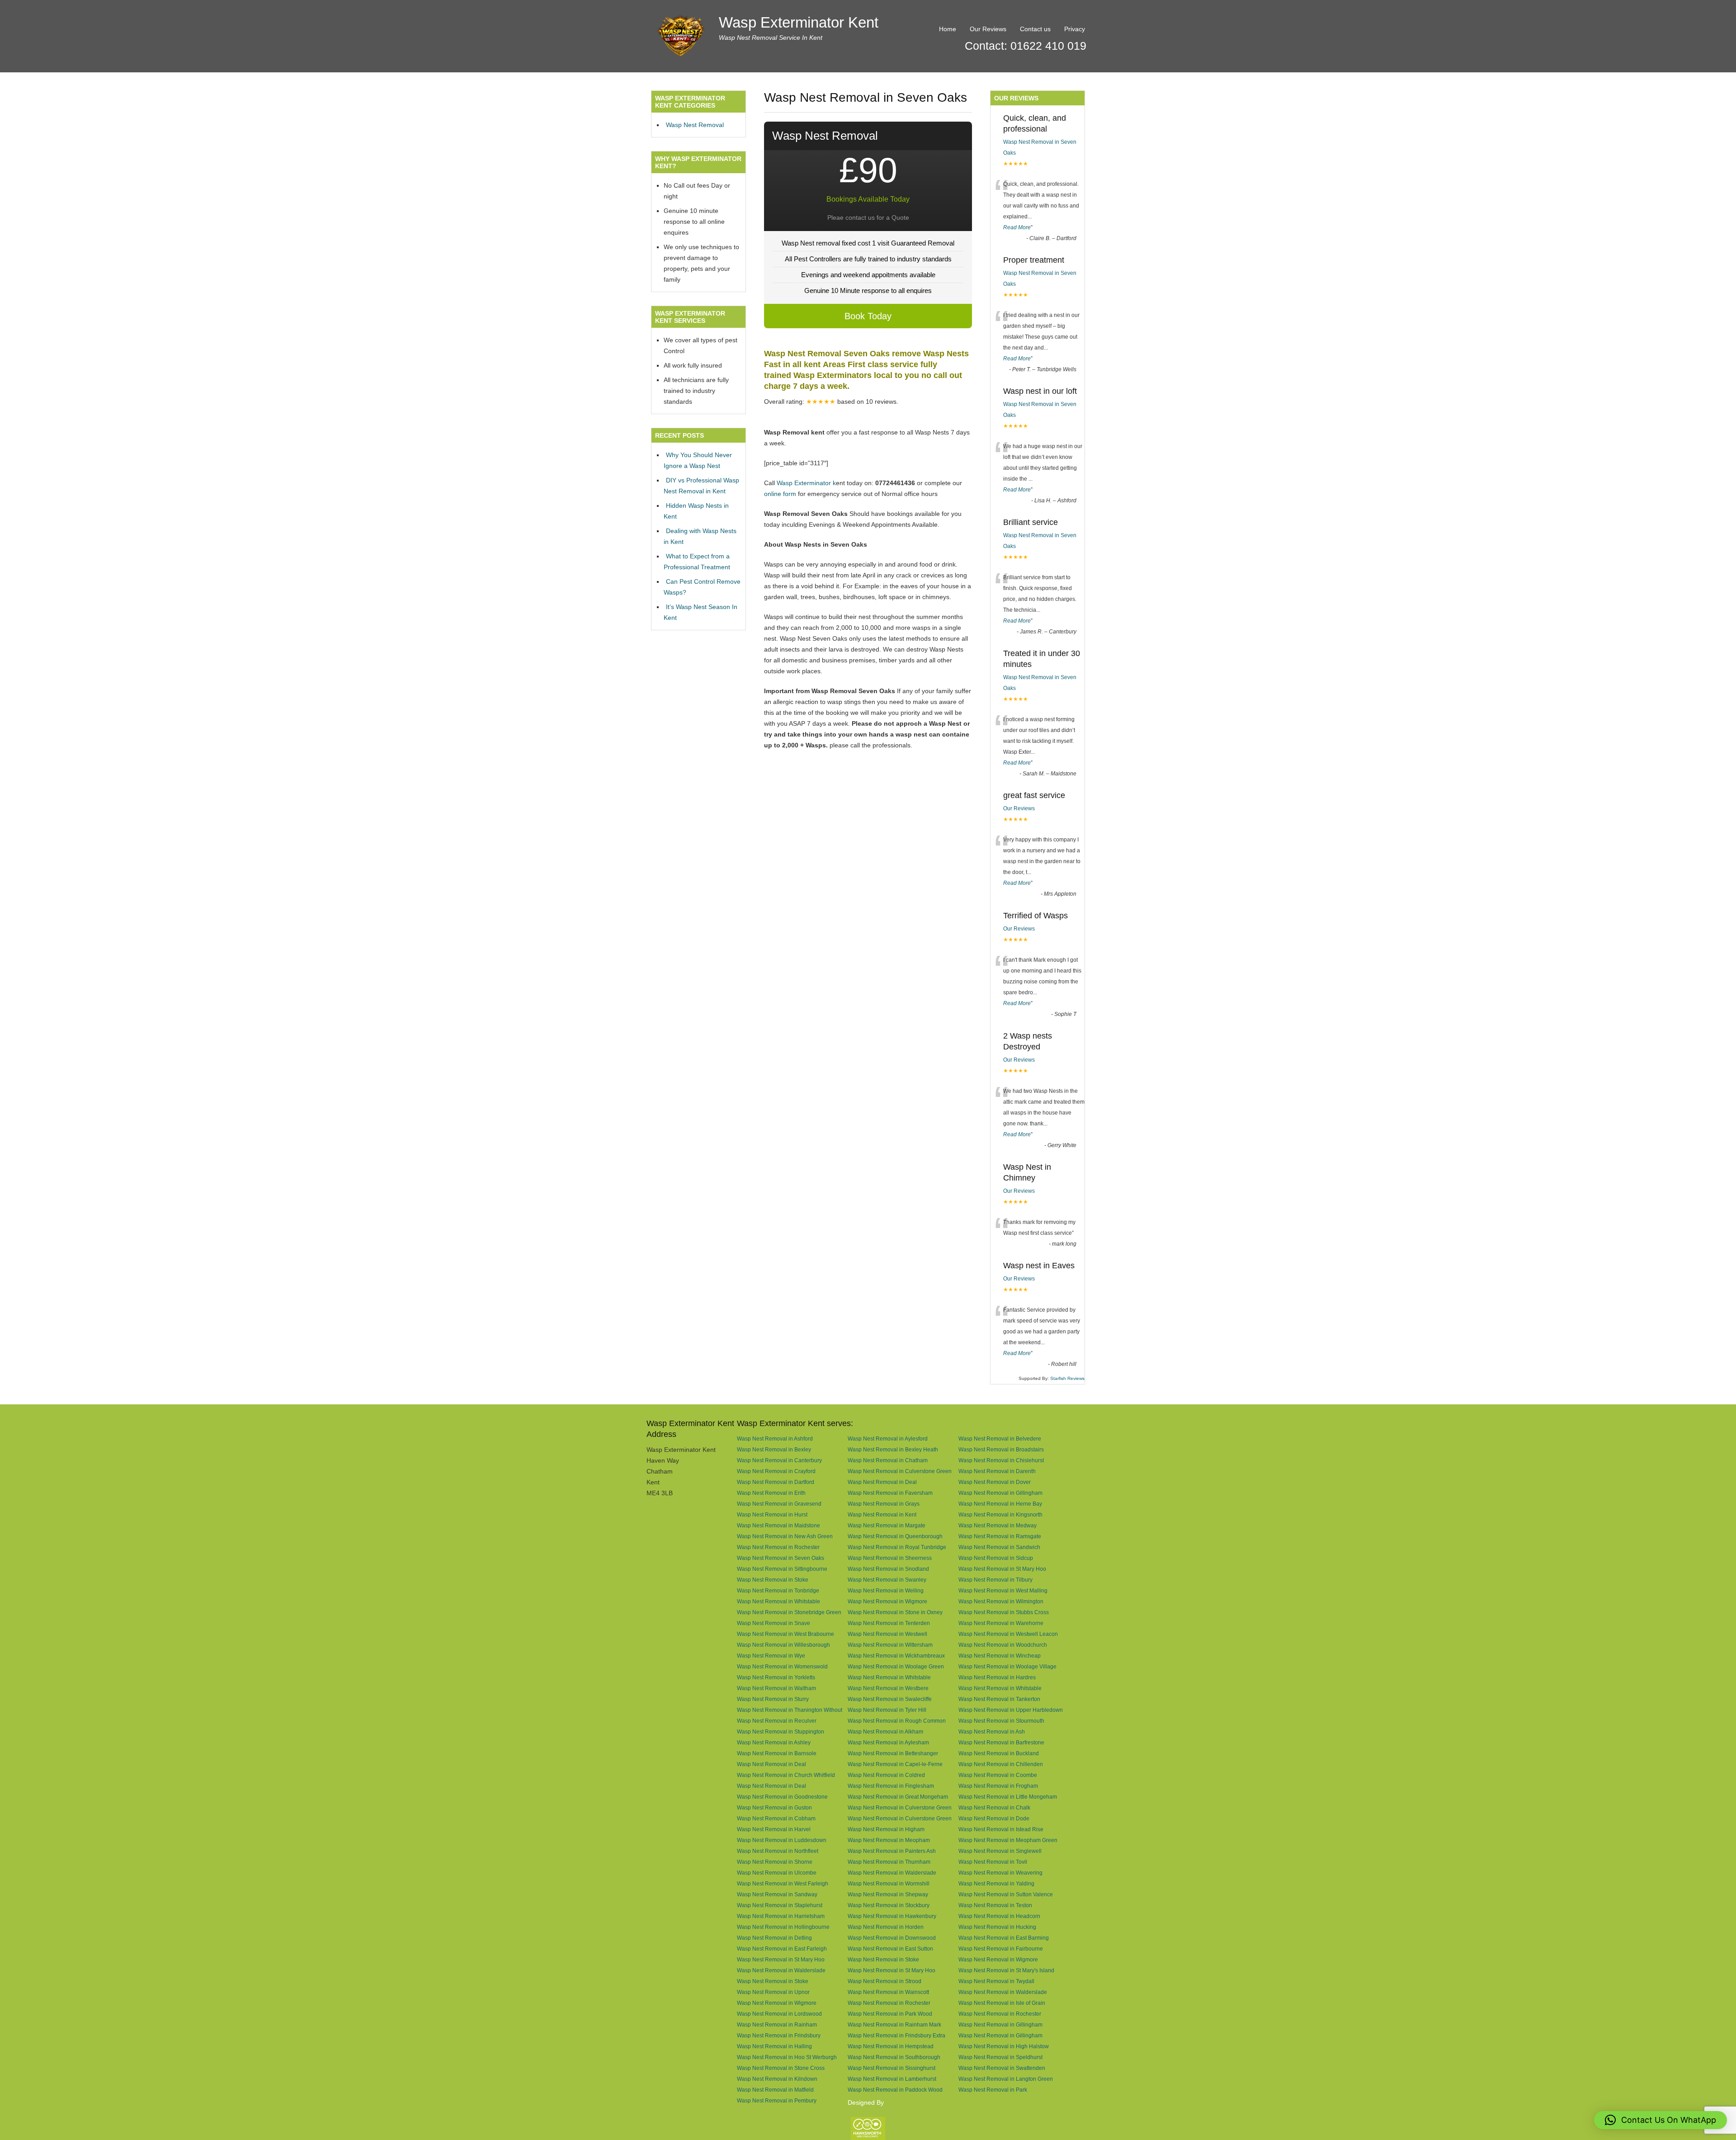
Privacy (1075, 29)
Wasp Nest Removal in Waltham (776, 1688)
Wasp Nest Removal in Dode (994, 1818)
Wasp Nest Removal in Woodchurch (1003, 1645)
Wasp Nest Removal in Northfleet (778, 1851)
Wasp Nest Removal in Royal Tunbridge (897, 1547)
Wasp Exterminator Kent (799, 22)
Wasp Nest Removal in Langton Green (1006, 2079)
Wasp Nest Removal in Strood (885, 1981)
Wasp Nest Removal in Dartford (776, 1482)
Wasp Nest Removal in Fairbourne (1001, 1949)
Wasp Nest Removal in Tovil (993, 1862)
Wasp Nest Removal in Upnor (773, 1992)
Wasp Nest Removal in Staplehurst (780, 1905)
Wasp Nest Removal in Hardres (997, 1677)
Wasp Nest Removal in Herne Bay (1000, 1504)
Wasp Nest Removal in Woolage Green (896, 1666)
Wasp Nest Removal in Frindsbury (779, 2035)
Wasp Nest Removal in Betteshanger (893, 1753)
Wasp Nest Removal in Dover (995, 1482)
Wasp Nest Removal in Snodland (888, 1569)
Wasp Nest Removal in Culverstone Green (900, 1471)
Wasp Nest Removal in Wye (771, 1656)
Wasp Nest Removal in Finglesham (891, 1786)
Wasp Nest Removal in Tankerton (999, 1699)
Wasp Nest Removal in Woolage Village (1007, 1666)
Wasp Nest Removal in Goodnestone (782, 1797)
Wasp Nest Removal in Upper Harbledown (1011, 1710)
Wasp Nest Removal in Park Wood (890, 2014)
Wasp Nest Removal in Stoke (773, 1580)
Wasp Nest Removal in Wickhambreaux (896, 1656)
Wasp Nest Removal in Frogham (998, 1786)
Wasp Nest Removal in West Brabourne (785, 1634)
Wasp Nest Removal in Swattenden (1002, 2068)
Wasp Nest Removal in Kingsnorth (1000, 1514)
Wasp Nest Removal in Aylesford (888, 1438)
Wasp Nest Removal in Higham (886, 1829)
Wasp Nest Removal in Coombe (998, 1775)
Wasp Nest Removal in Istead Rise (1001, 1829)
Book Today (868, 316)
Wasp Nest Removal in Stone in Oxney (895, 1612)
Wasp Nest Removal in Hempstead (891, 2046)
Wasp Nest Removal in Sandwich (999, 1547)
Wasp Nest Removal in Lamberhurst (892, 2079)
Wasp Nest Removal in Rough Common (897, 1721)
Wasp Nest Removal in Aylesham (888, 1742)
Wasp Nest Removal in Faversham (890, 1493)
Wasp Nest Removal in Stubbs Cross (1004, 1612)
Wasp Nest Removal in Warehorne (1001, 1623)
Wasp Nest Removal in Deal (882, 1482)
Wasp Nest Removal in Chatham (888, 1460)
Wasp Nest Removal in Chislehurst (1001, 1460)
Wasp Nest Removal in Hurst (772, 1514)
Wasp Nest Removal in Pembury (777, 2100)
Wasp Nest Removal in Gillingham (1000, 1493)
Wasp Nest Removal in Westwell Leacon (1008, 1634)
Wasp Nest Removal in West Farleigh (783, 1883)
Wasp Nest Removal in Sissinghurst (892, 2068)
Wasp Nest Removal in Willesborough (783, 1645)
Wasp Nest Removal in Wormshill (889, 1883)
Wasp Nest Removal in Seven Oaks (781, 1558)
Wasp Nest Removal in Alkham (885, 1731)
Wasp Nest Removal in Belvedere (1000, 1438)
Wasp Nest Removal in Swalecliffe (890, 1699)
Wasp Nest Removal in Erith (771, 1493)
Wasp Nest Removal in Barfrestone (1001, 1742)
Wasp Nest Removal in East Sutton (890, 1949)
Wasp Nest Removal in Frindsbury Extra (896, 2035)
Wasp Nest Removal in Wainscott (888, 1992)
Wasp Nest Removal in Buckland (999, 1753)
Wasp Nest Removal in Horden (886, 1927)
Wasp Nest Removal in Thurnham (889, 1862)
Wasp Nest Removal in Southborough (894, 2057)
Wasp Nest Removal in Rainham (777, 2024)
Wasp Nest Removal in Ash (992, 1731)
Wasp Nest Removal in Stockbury (889, 1905)
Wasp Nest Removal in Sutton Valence (1006, 1894)
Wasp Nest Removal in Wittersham (890, 1645)
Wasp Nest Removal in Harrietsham (781, 1916)
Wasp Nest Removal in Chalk (994, 1807)
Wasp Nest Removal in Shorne (775, 1862)
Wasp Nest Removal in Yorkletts (776, 1677)
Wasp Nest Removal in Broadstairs (1001, 1449)
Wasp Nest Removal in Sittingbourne (782, 1569)
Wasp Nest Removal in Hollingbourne (783, 1927)
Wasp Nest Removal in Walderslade (892, 1873)
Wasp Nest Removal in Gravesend (779, 1504)
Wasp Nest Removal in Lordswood (779, 2014)
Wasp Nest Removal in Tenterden (889, 1623)
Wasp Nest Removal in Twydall (996, 1981)
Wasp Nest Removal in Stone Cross (781, 2068)
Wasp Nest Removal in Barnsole (777, 1753)
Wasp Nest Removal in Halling (774, 2046)
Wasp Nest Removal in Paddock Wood (895, 2090)
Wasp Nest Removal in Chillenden (1001, 1764)
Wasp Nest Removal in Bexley (774, 1449)
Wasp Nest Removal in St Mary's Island (1006, 1970)
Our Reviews (988, 29)
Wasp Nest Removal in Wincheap (1000, 1656)
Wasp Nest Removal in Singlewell (1000, 1851)
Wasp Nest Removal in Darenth (997, 1471)
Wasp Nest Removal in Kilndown (777, 2079)
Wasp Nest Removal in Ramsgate (1000, 1536)
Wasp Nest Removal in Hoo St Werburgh (787, 2057)
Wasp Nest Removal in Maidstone (778, 1525)
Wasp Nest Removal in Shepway (888, 1894)
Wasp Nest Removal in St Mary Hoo (1002, 1569)
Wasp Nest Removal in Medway (998, 1525)
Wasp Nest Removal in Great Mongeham (898, 1797)
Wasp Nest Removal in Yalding (996, 1883)
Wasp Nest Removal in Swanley (887, 1580)
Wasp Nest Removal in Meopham (889, 1840)
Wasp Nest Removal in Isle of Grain (1002, 2003)
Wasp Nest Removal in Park (993, 2090)
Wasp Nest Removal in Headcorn (999, 1916)
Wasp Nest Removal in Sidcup (996, 1558)
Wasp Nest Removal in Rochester (778, 1547)
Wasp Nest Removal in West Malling (1003, 1590)
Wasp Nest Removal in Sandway (777, 1894)
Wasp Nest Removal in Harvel (774, 1829)
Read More (1017, 227)
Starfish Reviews (1067, 1378)
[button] (1661, 2120)
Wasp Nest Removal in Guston (774, 1807)
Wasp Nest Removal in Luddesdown (782, 1840)
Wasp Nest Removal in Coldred (886, 1775)
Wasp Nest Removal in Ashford (775, 1438)
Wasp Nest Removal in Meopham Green (1008, 1840)
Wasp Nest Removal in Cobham (776, 1818)
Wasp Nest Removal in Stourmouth (1001, 1721)
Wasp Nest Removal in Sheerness (890, 1558)
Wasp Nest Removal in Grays (884, 1504)
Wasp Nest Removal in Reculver (777, 1721)
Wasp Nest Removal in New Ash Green (785, 1536)
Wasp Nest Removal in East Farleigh (782, 1949)
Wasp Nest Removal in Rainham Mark (894, 2024)
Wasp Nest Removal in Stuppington (781, 1731)
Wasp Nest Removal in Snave (774, 1623)
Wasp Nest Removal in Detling (774, 1938)
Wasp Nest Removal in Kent (882, 1514)
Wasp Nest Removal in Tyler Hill (887, 1710)
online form (780, 494)
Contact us (1035, 29)
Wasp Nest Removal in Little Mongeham (1008, 1797)
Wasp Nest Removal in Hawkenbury (892, 1916)
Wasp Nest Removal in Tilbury (995, 1580)
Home (948, 29)
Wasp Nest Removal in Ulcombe (777, 1873)
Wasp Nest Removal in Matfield (775, 2090)
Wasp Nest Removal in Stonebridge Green (789, 1612)
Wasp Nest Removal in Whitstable (778, 1601)
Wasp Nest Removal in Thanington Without (790, 1710)
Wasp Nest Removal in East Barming (1004, 1938)
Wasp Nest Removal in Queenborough (895, 1536)
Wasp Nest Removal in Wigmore (887, 1601)
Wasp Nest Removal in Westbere (888, 1688)
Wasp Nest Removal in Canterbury (779, 1460)
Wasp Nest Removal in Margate (887, 1525)
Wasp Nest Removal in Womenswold (782, 1666)
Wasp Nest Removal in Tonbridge (778, 1590)
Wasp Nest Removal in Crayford (776, 1471)
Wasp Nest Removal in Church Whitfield (786, 1775)
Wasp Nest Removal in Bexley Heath (893, 1449)
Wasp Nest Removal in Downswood (892, 1938)
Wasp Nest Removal (695, 125)
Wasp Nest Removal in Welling (886, 1590)
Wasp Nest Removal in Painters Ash (892, 1851)
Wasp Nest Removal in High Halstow (1004, 2046)
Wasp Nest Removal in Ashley (774, 1742)
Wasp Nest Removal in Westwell (887, 1634)
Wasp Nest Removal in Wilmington (1001, 1601)
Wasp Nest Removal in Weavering (1000, 1873)
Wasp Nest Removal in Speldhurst (1000, 2057)
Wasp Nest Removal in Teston (995, 1905)
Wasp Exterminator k (806, 483)
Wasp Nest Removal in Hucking (997, 1927)
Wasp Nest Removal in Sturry (773, 1699)
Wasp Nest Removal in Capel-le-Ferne (895, 1764)
